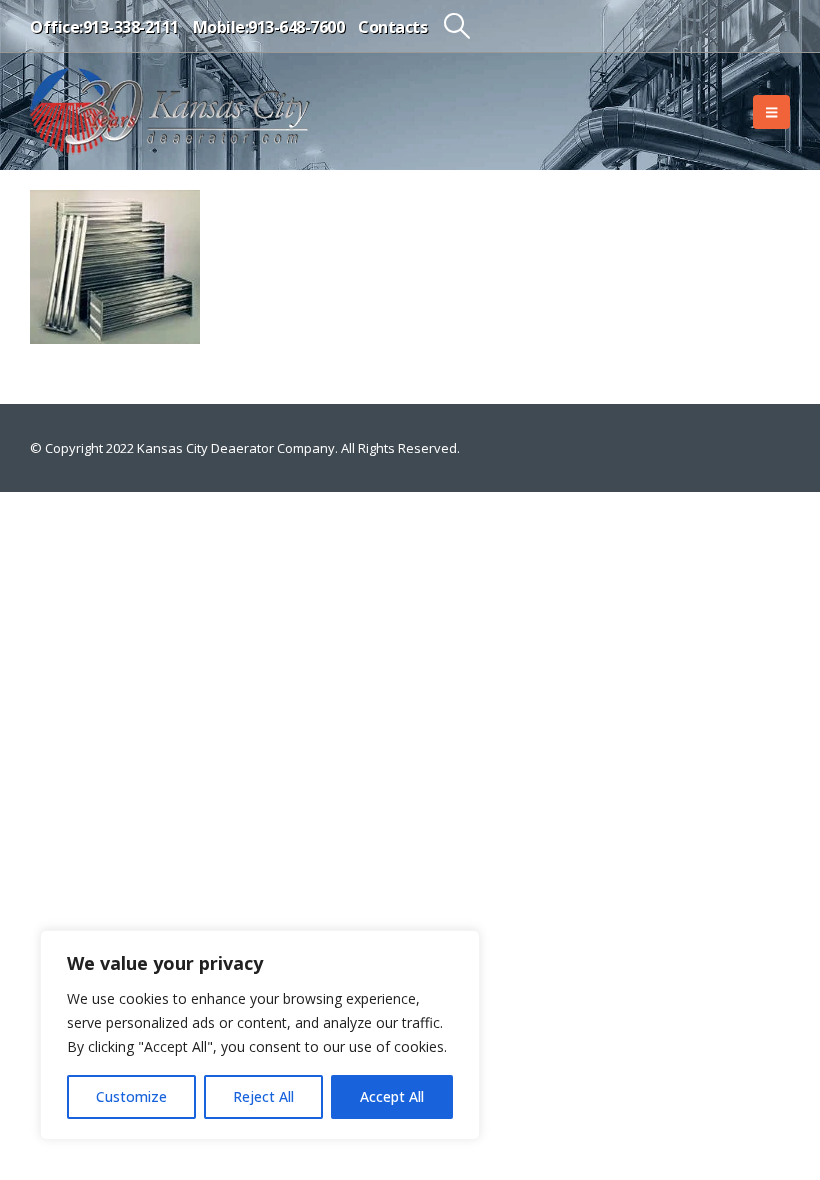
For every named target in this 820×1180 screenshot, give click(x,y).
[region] (260, 1035)
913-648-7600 (296, 27)
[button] (456, 26)
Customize (131, 1096)
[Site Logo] (170, 111)
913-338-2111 (131, 27)
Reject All (263, 1096)
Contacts (392, 27)
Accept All (392, 1096)
